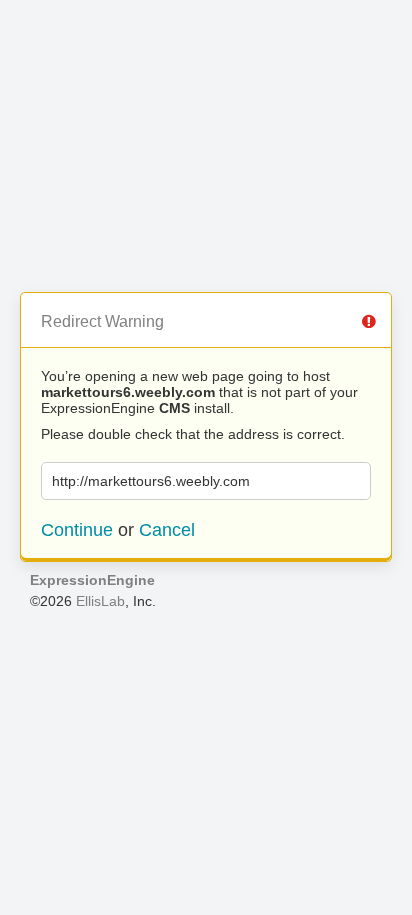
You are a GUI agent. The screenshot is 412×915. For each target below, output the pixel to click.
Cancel (167, 530)
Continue (77, 530)
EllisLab (100, 601)
